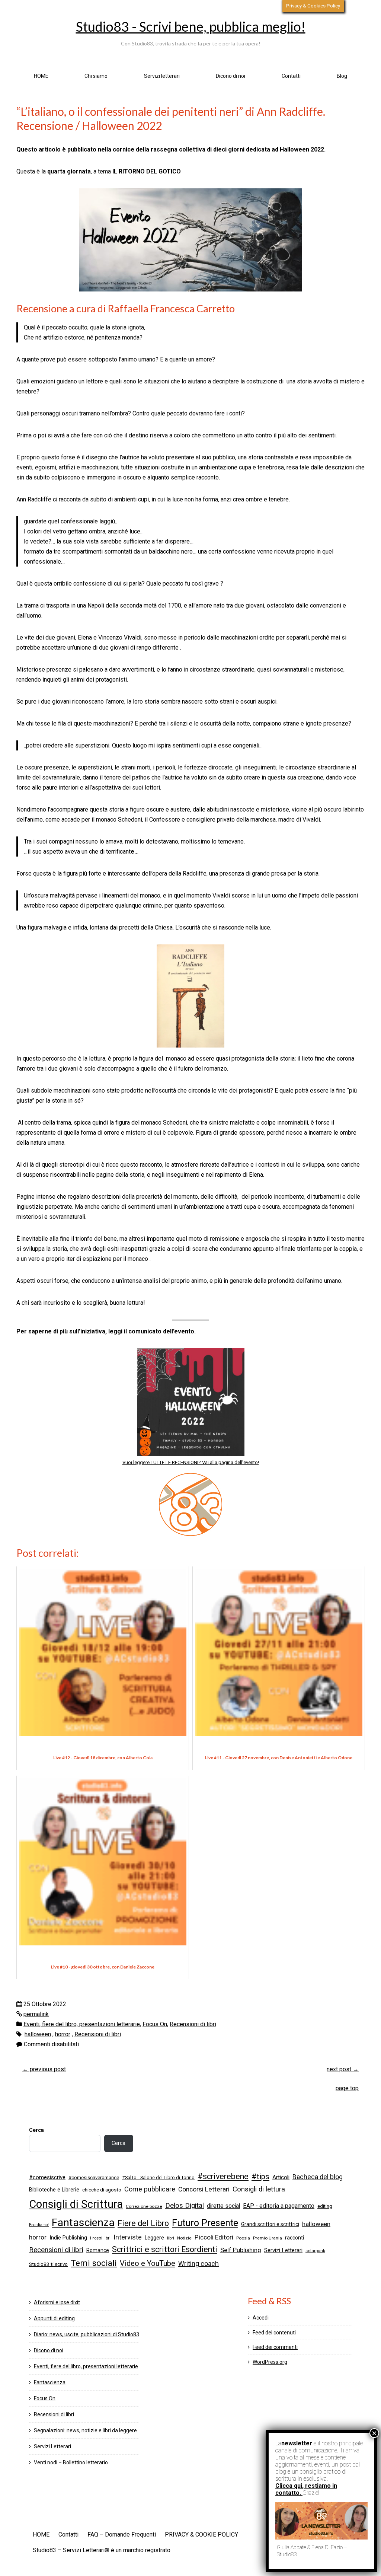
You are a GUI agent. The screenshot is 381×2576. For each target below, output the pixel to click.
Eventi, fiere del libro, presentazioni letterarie (82, 2024)
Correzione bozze (144, 2206)
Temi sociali (94, 2263)
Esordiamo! (39, 2225)
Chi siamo (96, 76)
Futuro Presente (205, 2223)
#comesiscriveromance (94, 2178)
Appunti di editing (54, 2318)
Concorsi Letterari (204, 2189)
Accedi (261, 2318)
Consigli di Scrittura (76, 2204)
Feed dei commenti (275, 2347)
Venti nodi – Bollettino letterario (71, 2462)
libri (171, 2238)
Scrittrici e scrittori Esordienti (165, 2249)
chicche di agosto (102, 2190)
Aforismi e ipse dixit (57, 2302)
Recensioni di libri (193, 2024)
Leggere (154, 2238)
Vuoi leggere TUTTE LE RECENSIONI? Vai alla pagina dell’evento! (191, 1462)
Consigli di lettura (259, 2189)
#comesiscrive (47, 2177)
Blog (342, 76)
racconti (294, 2238)
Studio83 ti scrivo (48, 2264)
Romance (98, 2250)
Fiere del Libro (143, 2223)
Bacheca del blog (318, 2177)
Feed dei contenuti (274, 2333)
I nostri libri (100, 2238)
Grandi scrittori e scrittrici (270, 2224)
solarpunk (315, 2251)
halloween (38, 2034)
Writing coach (198, 2264)
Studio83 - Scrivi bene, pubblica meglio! (191, 26)
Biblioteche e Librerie (54, 2190)
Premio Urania (268, 2238)
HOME (41, 76)
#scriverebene (223, 2176)
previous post (44, 2069)
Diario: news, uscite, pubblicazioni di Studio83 (87, 2334)
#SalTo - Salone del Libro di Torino (158, 2178)
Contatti (291, 76)
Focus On (155, 2024)
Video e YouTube (148, 2263)
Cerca (36, 2130)
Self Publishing (241, 2250)
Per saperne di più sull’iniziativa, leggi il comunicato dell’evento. (106, 1331)
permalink (36, 2014)
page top (347, 2088)
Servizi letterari (162, 76)
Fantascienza (83, 2223)
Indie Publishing (68, 2238)
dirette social (223, 2206)
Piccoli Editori (214, 2237)
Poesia (243, 2238)
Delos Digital (185, 2206)
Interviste (128, 2237)
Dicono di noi (230, 76)
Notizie (184, 2238)
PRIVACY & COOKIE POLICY (201, 2534)
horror (63, 2034)
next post (343, 2069)
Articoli (281, 2177)
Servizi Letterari (283, 2250)
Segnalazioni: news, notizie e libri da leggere (85, 2430)
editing (325, 2206)
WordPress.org (270, 2362)
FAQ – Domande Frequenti (122, 2534)
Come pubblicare (150, 2189)
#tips (260, 2177)
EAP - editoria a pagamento (279, 2206)
